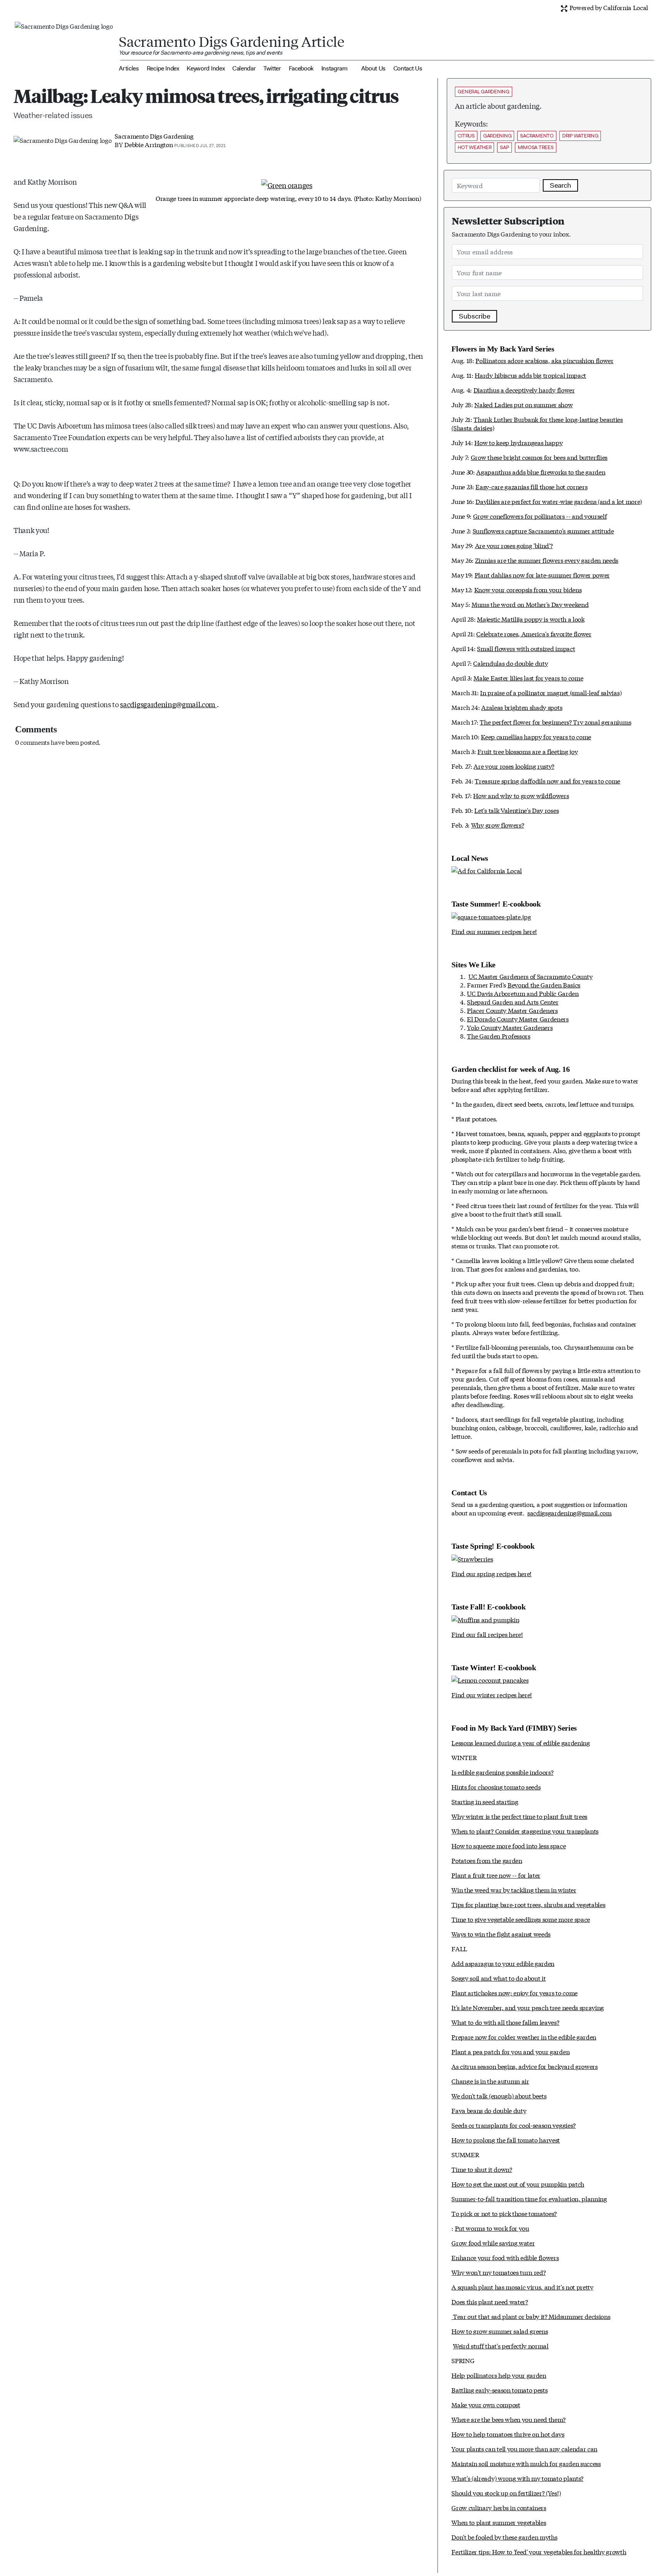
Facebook (301, 68)
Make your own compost (486, 2404)
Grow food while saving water (493, 2243)
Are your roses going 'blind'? (514, 545)
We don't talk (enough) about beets (499, 2095)
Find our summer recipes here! (494, 931)
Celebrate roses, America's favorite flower (534, 633)
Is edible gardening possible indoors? (502, 1772)
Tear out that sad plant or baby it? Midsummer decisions (531, 2316)
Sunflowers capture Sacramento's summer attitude (543, 530)
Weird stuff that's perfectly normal (501, 2345)
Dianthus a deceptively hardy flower (524, 390)
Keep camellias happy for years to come (536, 736)
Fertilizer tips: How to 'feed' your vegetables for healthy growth (539, 2551)
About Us (373, 68)
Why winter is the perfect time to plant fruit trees (519, 1816)
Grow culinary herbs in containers (499, 2507)
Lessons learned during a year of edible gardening (521, 1742)
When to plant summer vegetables (499, 2522)
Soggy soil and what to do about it (498, 1978)
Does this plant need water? (490, 2301)
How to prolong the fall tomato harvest (506, 2140)
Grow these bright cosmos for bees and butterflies (539, 457)
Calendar (244, 68)
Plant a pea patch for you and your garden (510, 2051)
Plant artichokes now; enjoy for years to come (515, 1992)
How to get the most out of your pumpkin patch (518, 2184)
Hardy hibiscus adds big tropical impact (530, 375)
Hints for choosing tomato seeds (496, 1787)
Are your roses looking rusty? (514, 766)
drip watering (580, 136)
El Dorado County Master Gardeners (518, 1019)
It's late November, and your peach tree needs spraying (528, 2007)
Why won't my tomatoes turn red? (498, 2272)
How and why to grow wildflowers (521, 795)
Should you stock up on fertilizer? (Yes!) (506, 2493)
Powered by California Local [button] (608, 7)
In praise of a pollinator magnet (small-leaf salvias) (551, 692)
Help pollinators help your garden (499, 2375)
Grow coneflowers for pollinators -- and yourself (540, 516)
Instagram (334, 68)
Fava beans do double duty (489, 2110)
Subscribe (474, 316)
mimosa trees (536, 147)
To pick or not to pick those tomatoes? (504, 2213)
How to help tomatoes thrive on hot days (508, 2434)
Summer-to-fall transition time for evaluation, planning (529, 2198)
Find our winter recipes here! (492, 1694)
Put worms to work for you (492, 2228)
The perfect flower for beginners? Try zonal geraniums (555, 722)
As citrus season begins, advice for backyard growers (524, 2066)
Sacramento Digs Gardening (154, 136)
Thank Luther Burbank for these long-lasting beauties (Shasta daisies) (537, 423)
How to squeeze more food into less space (509, 1845)
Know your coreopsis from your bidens (528, 589)
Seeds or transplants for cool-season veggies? (514, 2125)
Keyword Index (206, 68)
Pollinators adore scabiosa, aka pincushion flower (544, 360)
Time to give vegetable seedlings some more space (521, 1919)
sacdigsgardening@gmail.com (168, 704)
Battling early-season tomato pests (499, 2390)
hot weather (474, 147)
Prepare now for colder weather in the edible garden (524, 2037)
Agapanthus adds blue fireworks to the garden (541, 472)
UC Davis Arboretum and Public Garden (523, 993)
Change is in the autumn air (490, 2081)
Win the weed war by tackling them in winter (514, 1890)
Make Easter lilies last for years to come (528, 678)
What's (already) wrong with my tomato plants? (517, 2478)
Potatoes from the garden (487, 1860)
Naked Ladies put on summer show (523, 404)
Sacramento (537, 136)
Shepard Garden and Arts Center (513, 1002)
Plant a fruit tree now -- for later (496, 1875)
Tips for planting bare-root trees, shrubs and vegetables (528, 1904)
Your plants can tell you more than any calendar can (524, 2448)
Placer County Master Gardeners (512, 1010)
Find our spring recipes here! (491, 1573)
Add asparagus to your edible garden (503, 1963)
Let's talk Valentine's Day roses (516, 810)
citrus (466, 136)
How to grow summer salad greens (500, 2331)
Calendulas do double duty (510, 663)
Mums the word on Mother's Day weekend (530, 604)
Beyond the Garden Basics (544, 985)
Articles (129, 68)
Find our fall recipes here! (487, 1634)
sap (504, 147)
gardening (497, 136)
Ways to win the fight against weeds (501, 1934)
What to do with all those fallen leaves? (505, 2022)
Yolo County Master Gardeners (510, 1027)
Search (560, 185)
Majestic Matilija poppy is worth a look (531, 619)
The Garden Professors (498, 1036)
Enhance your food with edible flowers (505, 2257)
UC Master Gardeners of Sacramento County (530, 976)
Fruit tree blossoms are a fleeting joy (527, 751)
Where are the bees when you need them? (509, 2419)
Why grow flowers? (498, 825)
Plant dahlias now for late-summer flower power (542, 575)
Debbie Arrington (148, 144)
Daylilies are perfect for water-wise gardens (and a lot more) (558, 501)
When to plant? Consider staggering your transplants (525, 1831)
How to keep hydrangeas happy (518, 442)
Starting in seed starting (485, 1801)
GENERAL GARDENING (484, 92)
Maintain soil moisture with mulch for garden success (526, 2463)
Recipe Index (163, 68)
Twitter (272, 68)
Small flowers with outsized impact (526, 648)
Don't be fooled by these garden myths (504, 2537)
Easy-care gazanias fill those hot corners (531, 486)
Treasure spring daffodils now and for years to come (547, 781)
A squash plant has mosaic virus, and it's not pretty (522, 2287)
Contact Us (408, 68)
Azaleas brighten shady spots (522, 707)
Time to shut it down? (482, 2169)
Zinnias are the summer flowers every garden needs (547, 560)
